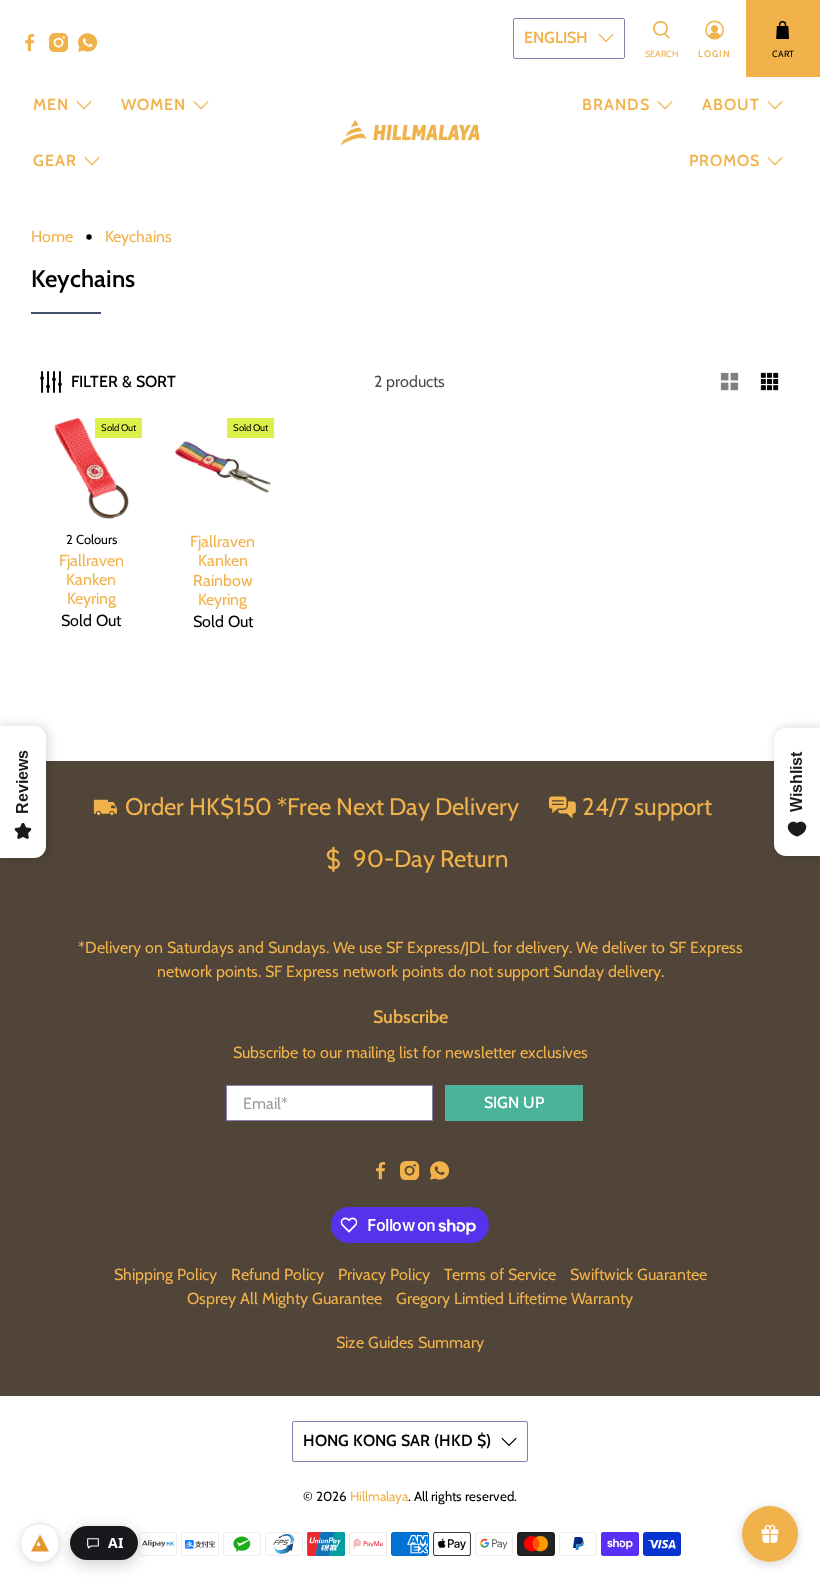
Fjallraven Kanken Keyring (91, 579)
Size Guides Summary (410, 1342)
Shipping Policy (165, 1274)
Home (52, 237)
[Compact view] (770, 382)
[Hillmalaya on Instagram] (63, 47)
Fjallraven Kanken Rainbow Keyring (222, 570)
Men (51, 104)
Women (153, 104)
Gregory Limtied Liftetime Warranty (514, 1298)
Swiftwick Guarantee (638, 1274)
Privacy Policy (384, 1274)
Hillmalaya (379, 1496)
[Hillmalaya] (410, 132)
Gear (55, 160)
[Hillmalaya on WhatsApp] (92, 47)
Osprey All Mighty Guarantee (284, 1298)
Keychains (138, 237)
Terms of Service (500, 1274)
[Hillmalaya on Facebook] (34, 47)
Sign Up (514, 1102)
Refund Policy (277, 1274)
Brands (616, 104)
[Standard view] (730, 382)
